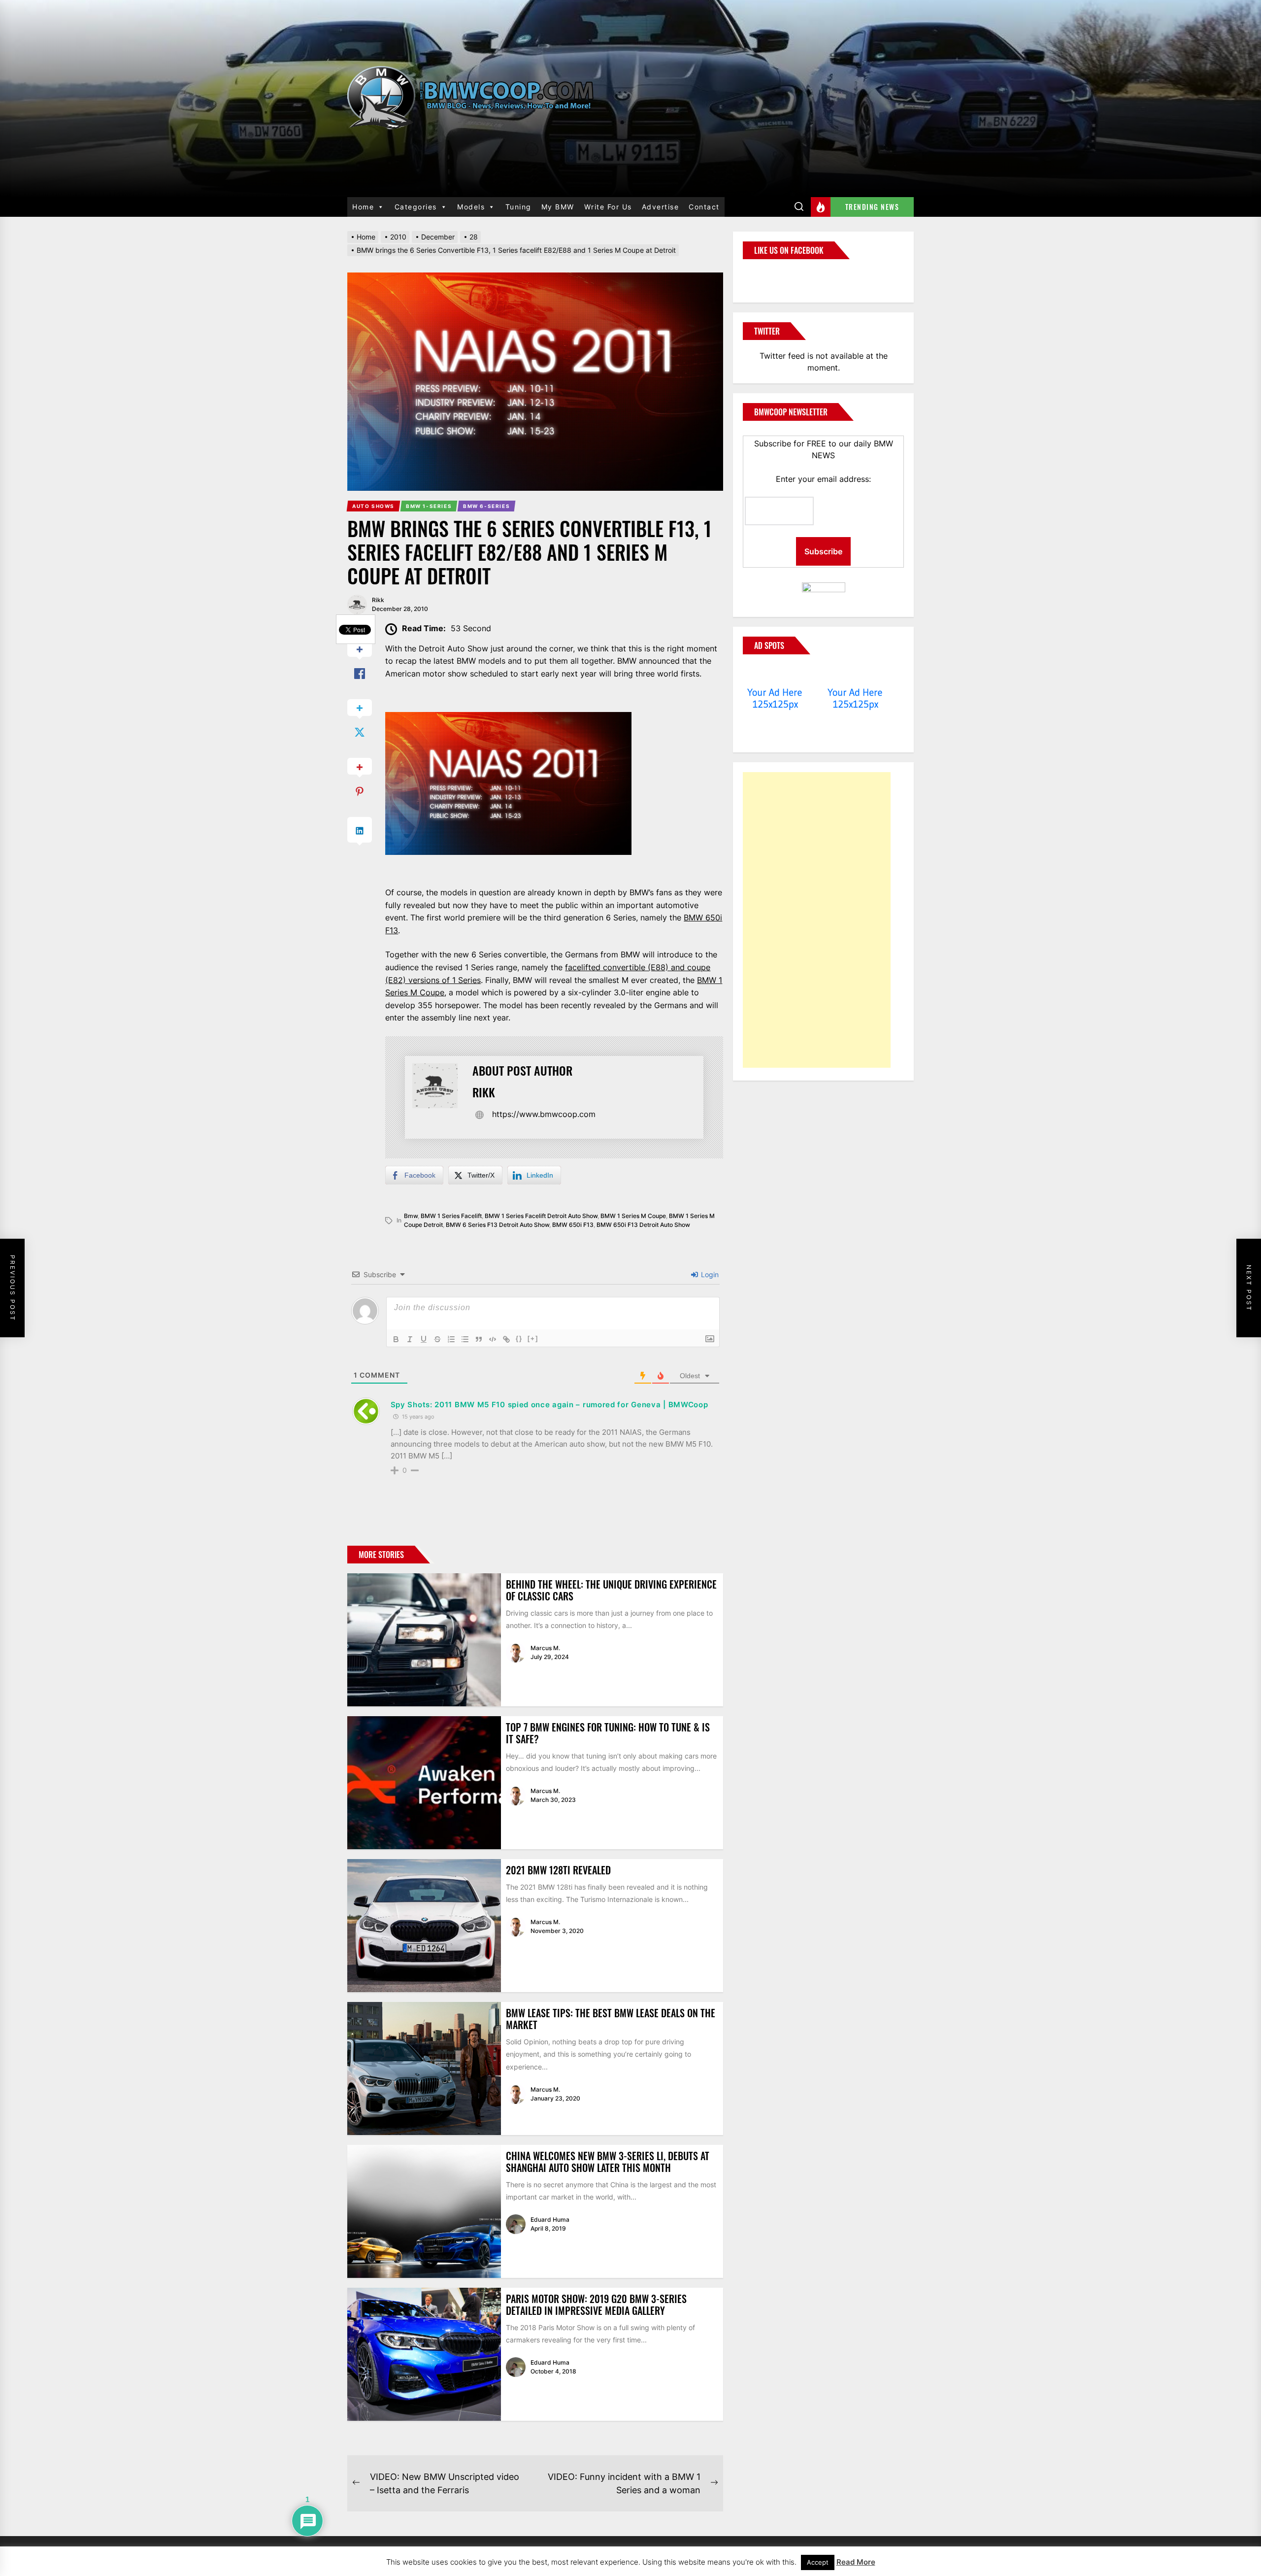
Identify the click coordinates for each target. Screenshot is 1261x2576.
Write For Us (608, 207)
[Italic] (410, 1339)
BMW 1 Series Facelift (451, 1216)
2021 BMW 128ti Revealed (558, 1870)
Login (709, 1274)
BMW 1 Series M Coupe (633, 1216)
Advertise (661, 207)
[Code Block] (493, 1339)
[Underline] (424, 1339)
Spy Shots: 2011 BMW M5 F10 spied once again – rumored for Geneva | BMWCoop (549, 1405)
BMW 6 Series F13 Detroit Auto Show (498, 1225)
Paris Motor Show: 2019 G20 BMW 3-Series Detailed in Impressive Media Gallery (596, 2305)
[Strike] (437, 1339)
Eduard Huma (550, 2220)
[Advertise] (775, 674)
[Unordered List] (465, 1339)
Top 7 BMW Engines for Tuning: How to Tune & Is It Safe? (608, 1733)
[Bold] (396, 1339)
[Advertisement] (817, 920)
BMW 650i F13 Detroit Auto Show (643, 1225)
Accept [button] (818, 2562)
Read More (856, 2562)
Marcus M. (545, 1648)
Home (363, 207)
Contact (704, 207)
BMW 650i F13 (573, 1225)
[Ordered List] (451, 1339)
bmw (411, 1216)
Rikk (378, 600)
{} (519, 1339)
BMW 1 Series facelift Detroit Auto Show (541, 1216)
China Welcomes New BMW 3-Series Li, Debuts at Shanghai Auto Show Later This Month (608, 2162)
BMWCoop (774, 275)
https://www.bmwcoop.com (544, 1114)
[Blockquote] (479, 1339)
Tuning (518, 207)
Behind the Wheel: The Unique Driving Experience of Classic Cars (611, 1590)
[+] (533, 1339)
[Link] (506, 1339)
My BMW (558, 207)
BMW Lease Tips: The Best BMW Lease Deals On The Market (611, 2019)
